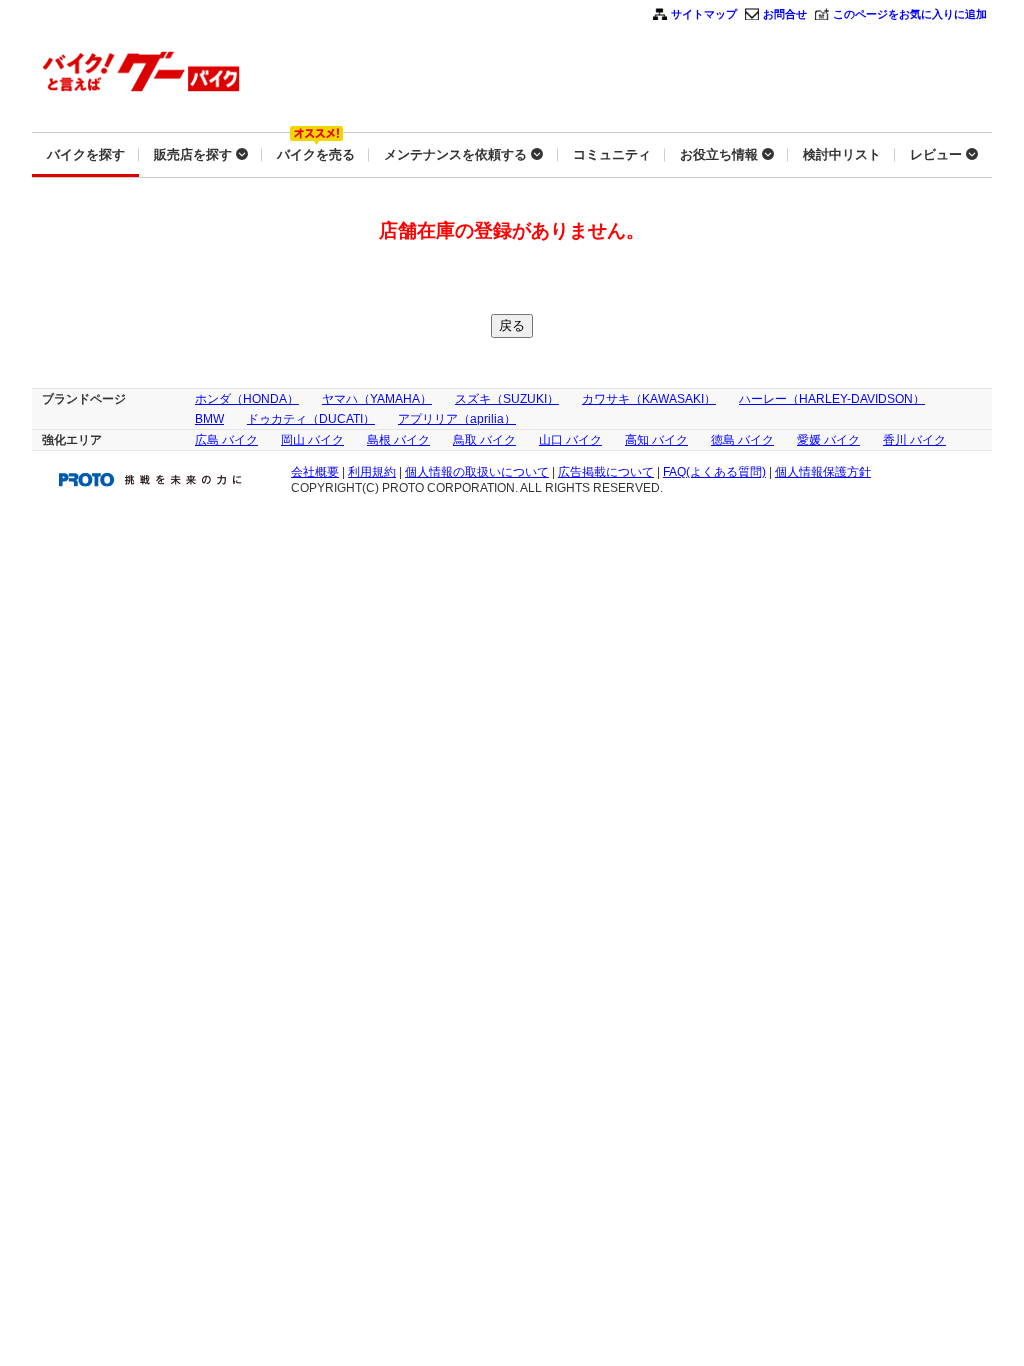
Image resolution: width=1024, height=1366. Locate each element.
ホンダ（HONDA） (247, 399)
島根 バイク (398, 440)
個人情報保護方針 (823, 472)
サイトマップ (704, 14)
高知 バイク (656, 440)
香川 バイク (914, 440)
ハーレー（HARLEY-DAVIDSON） (832, 399)
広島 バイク (226, 440)
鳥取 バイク (484, 440)
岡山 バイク (312, 440)
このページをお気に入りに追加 (910, 14)
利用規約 (372, 472)
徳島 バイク (742, 440)
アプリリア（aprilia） (457, 419)
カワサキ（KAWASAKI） (649, 399)
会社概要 (315, 472)
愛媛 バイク (828, 440)
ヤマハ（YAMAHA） (377, 399)
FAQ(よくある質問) (714, 472)
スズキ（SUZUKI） (507, 399)
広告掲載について (606, 472)
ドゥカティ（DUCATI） (311, 419)
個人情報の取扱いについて (477, 472)
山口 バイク (570, 440)
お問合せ (785, 14)
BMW (209, 419)
